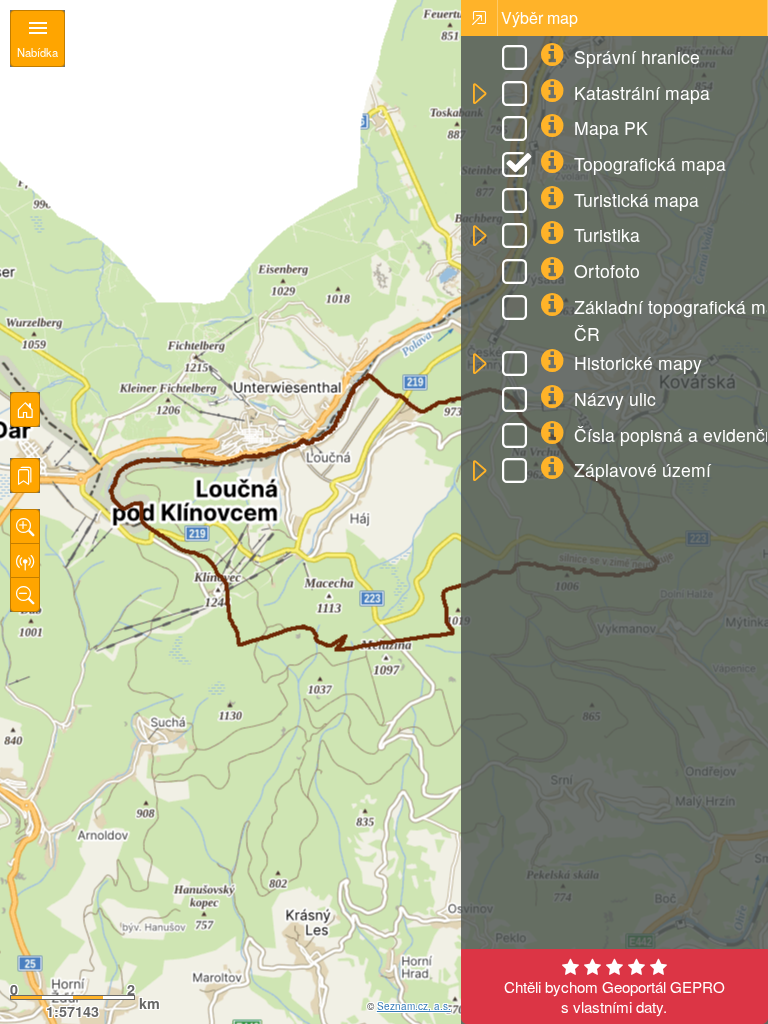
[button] (478, 94)
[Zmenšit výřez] (25, 594)
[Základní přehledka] (25, 409)
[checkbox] (518, 60)
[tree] (614, 265)
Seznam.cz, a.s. (414, 1006)
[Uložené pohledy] (25, 475)
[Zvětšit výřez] (25, 526)
